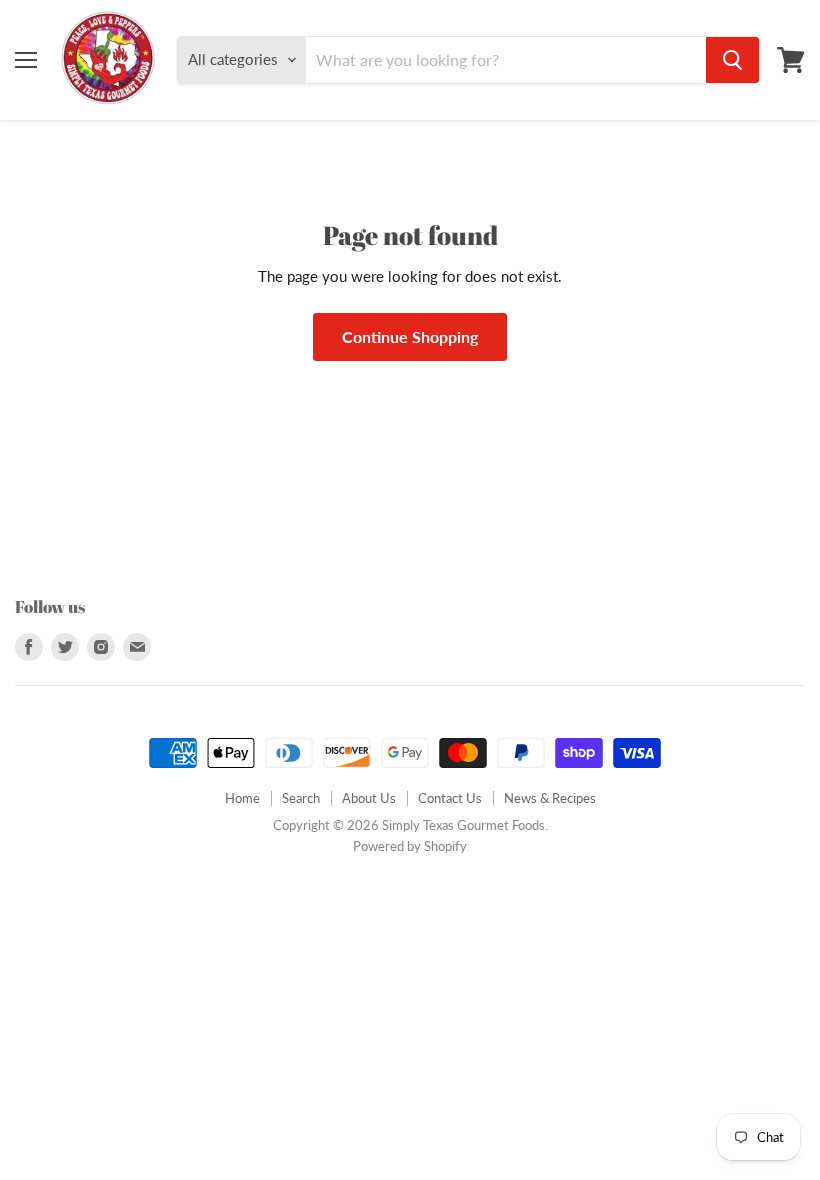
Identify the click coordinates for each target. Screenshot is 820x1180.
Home (242, 798)
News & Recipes (550, 798)
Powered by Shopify (410, 846)
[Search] (732, 60)
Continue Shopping (410, 336)
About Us (369, 798)
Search (301, 798)
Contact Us (450, 798)
